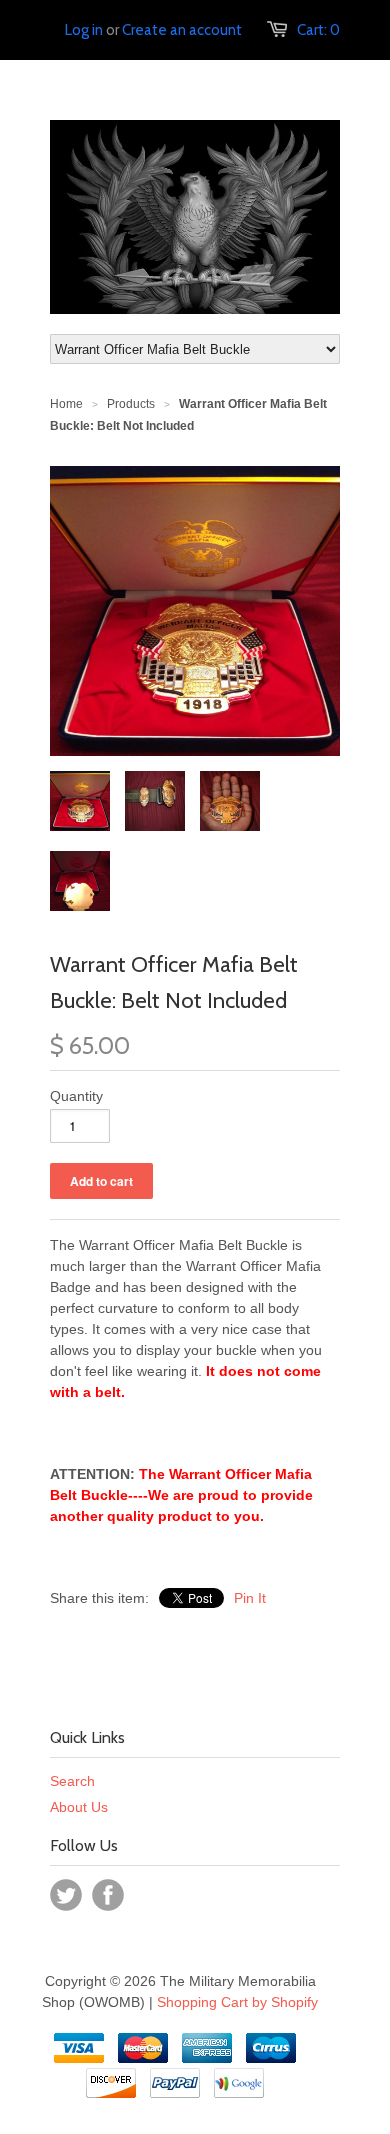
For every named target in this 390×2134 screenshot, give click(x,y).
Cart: (318, 30)
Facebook (108, 1895)
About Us (79, 1807)
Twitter (66, 1895)
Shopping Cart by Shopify (237, 2002)
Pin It (250, 1598)
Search (72, 1781)
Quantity (76, 1096)
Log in (84, 30)
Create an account (182, 30)
